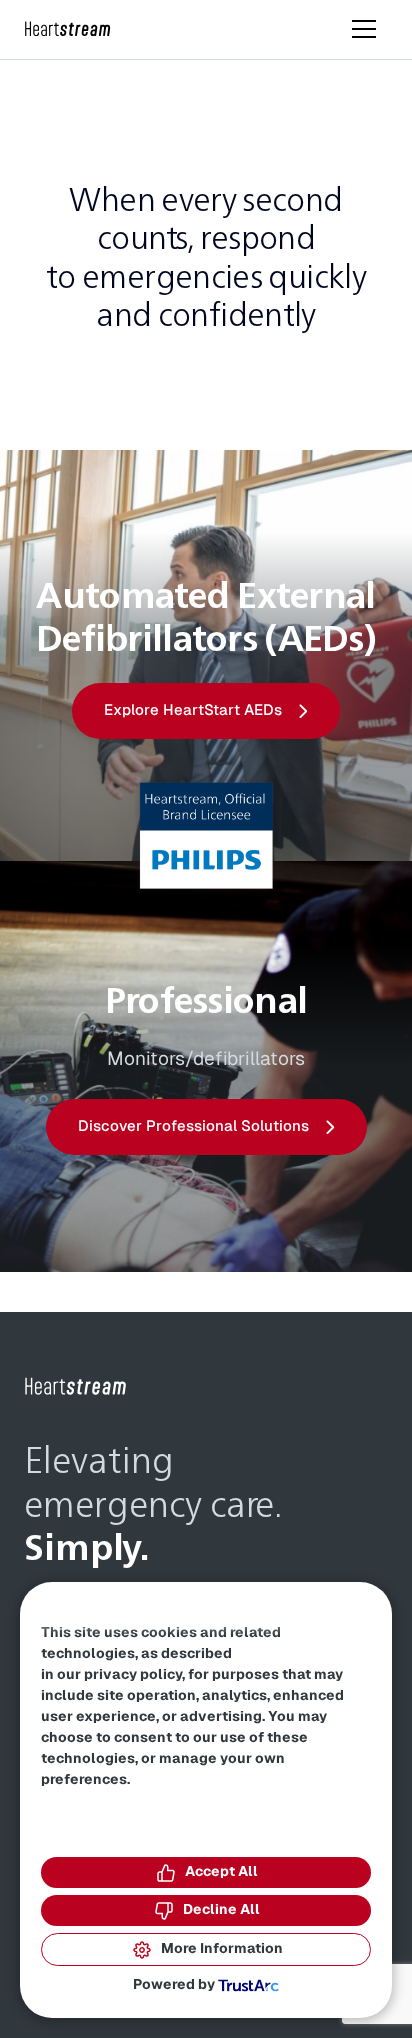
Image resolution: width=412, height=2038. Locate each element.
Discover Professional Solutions (193, 1126)
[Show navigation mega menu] (364, 29)
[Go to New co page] (76, 1387)
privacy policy (133, 1675)
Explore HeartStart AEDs (193, 710)
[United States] (68, 29)
